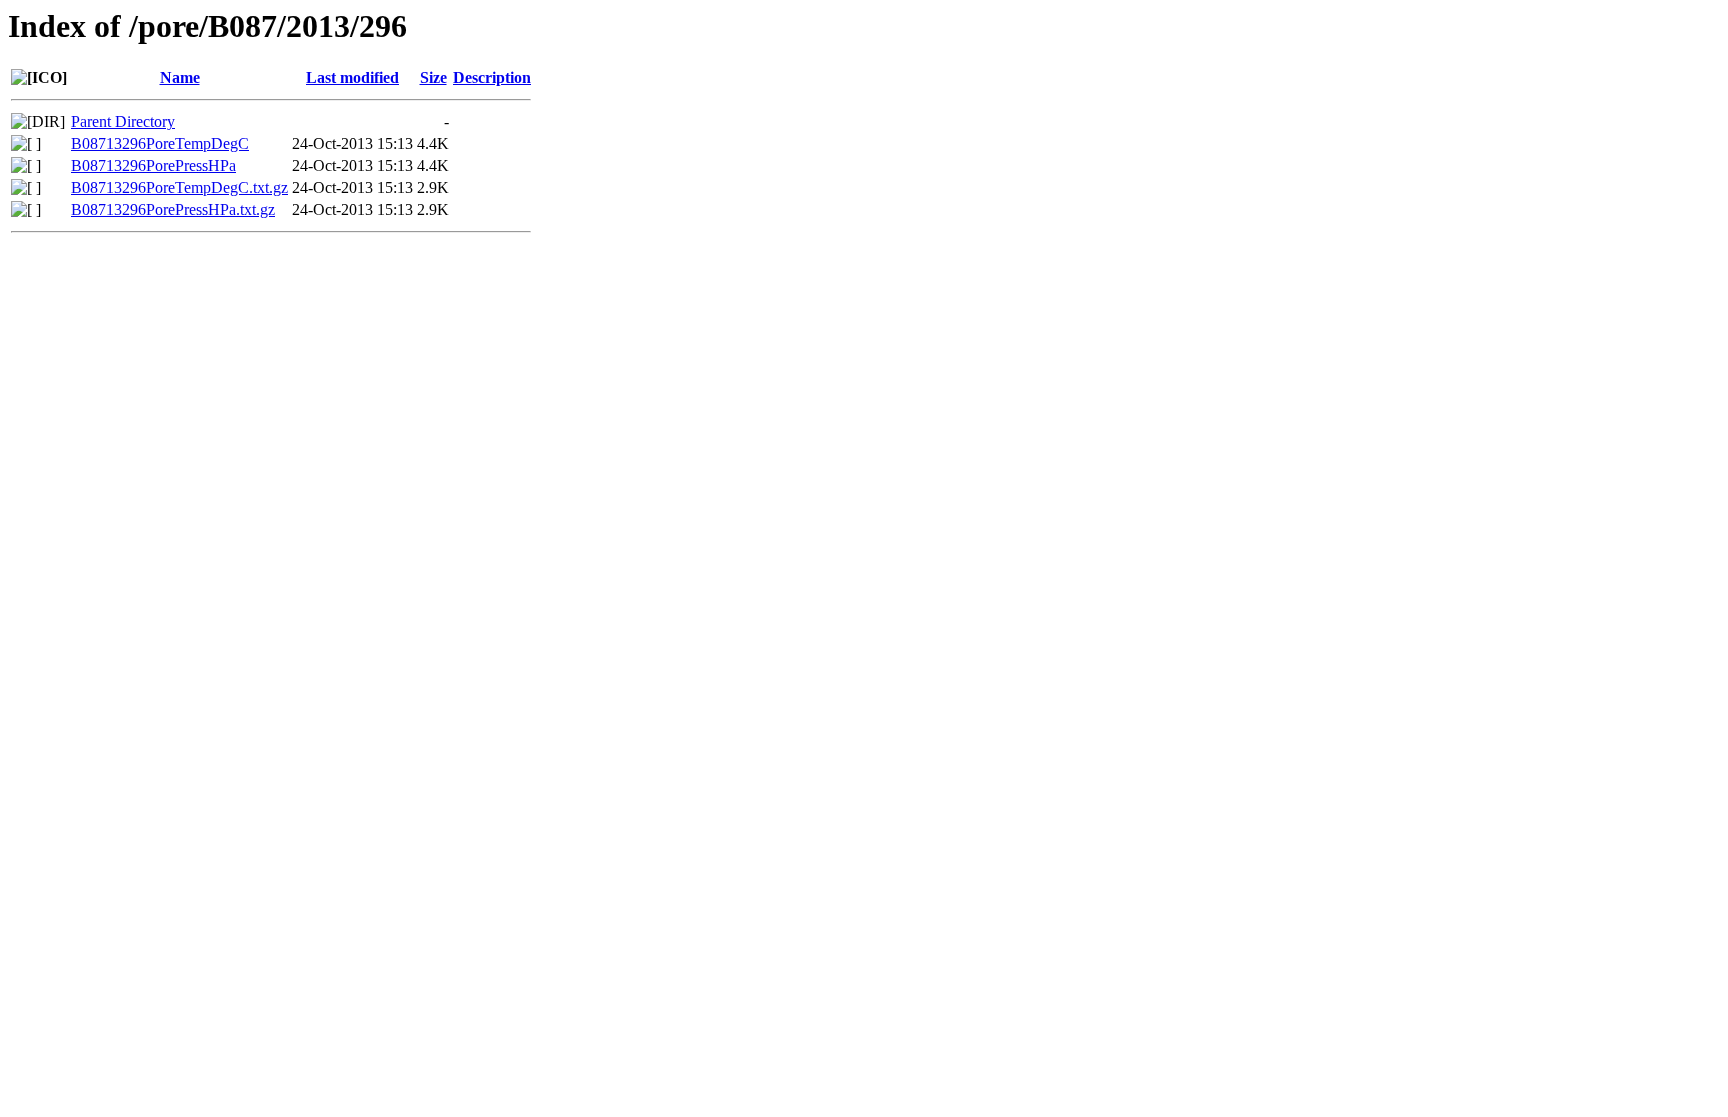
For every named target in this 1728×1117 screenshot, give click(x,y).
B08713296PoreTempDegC (160, 143)
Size (433, 77)
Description (492, 77)
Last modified (352, 77)
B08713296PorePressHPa (153, 165)
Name (180, 77)
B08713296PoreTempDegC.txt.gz (179, 187)
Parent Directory (123, 121)
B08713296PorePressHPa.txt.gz (173, 209)
